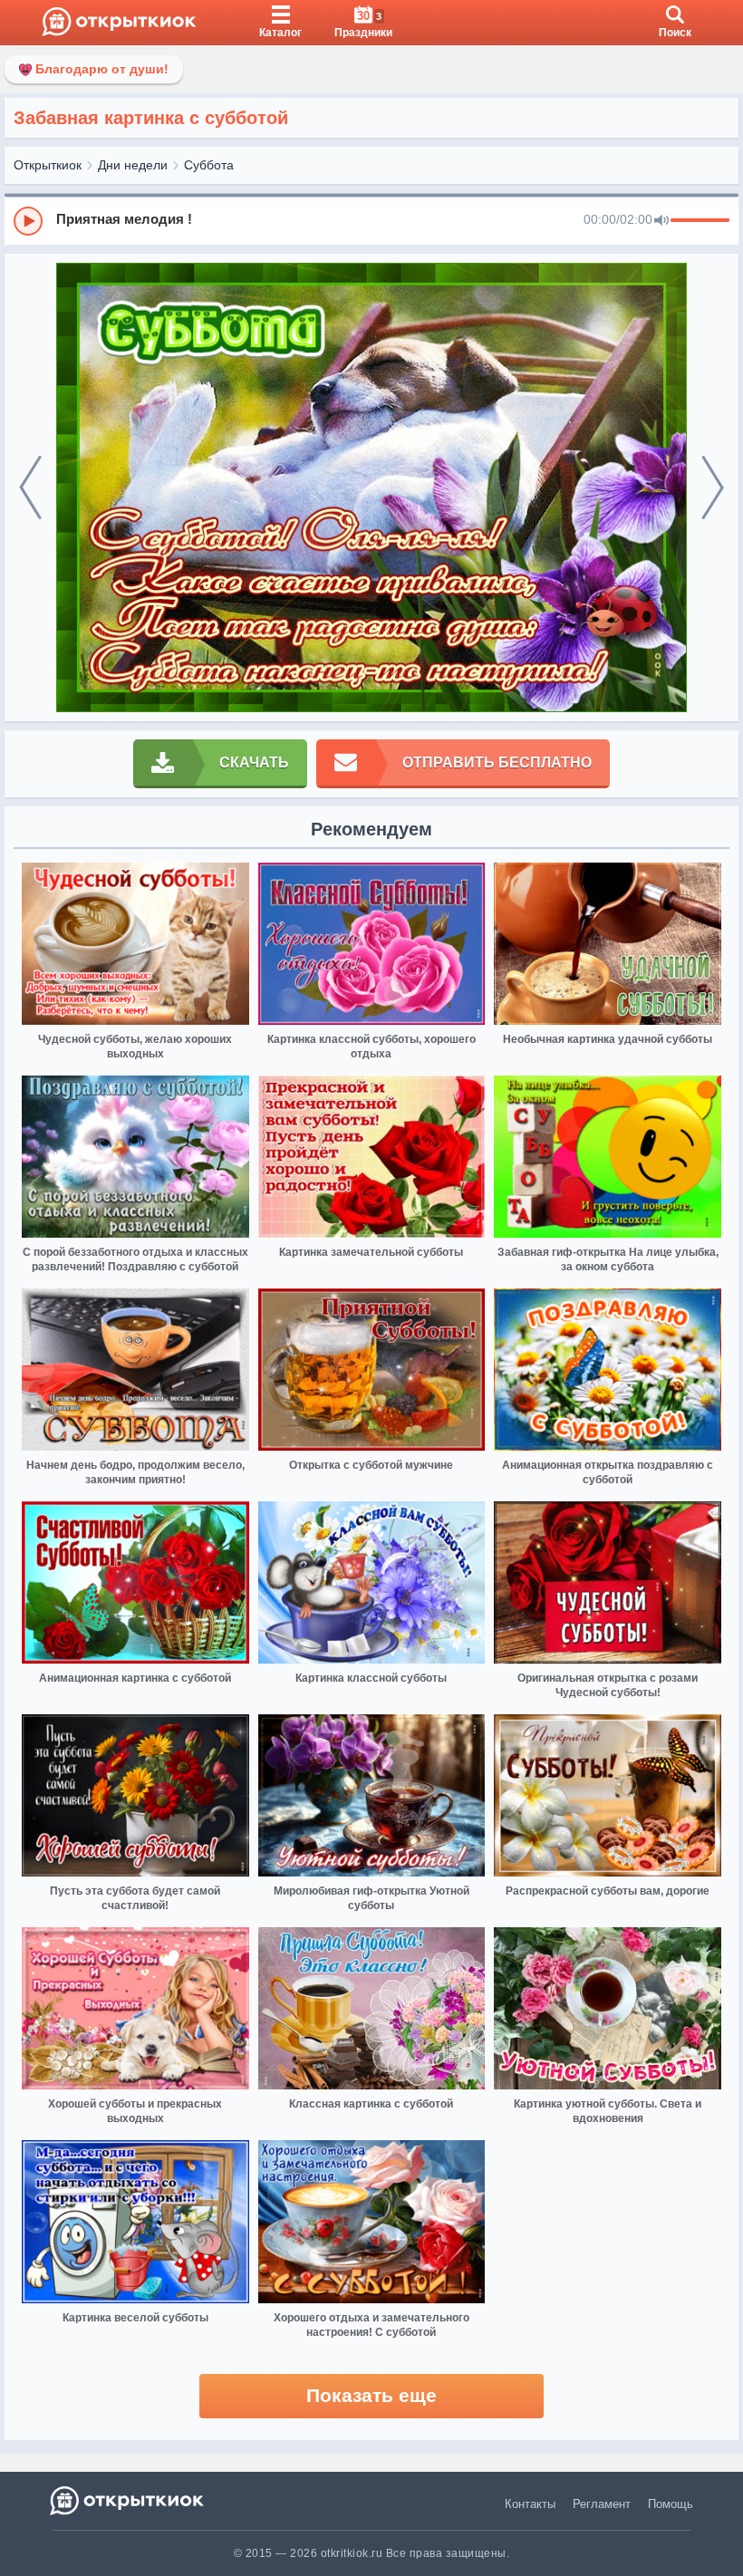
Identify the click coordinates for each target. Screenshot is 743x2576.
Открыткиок (48, 165)
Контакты (530, 2504)
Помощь (671, 2504)
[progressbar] (700, 221)
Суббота (209, 165)
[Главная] (119, 23)
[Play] (28, 221)
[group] (371, 220)
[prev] (30, 488)
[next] (713, 488)
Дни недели (133, 165)
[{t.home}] (128, 2500)
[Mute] (661, 221)
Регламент (602, 2504)
